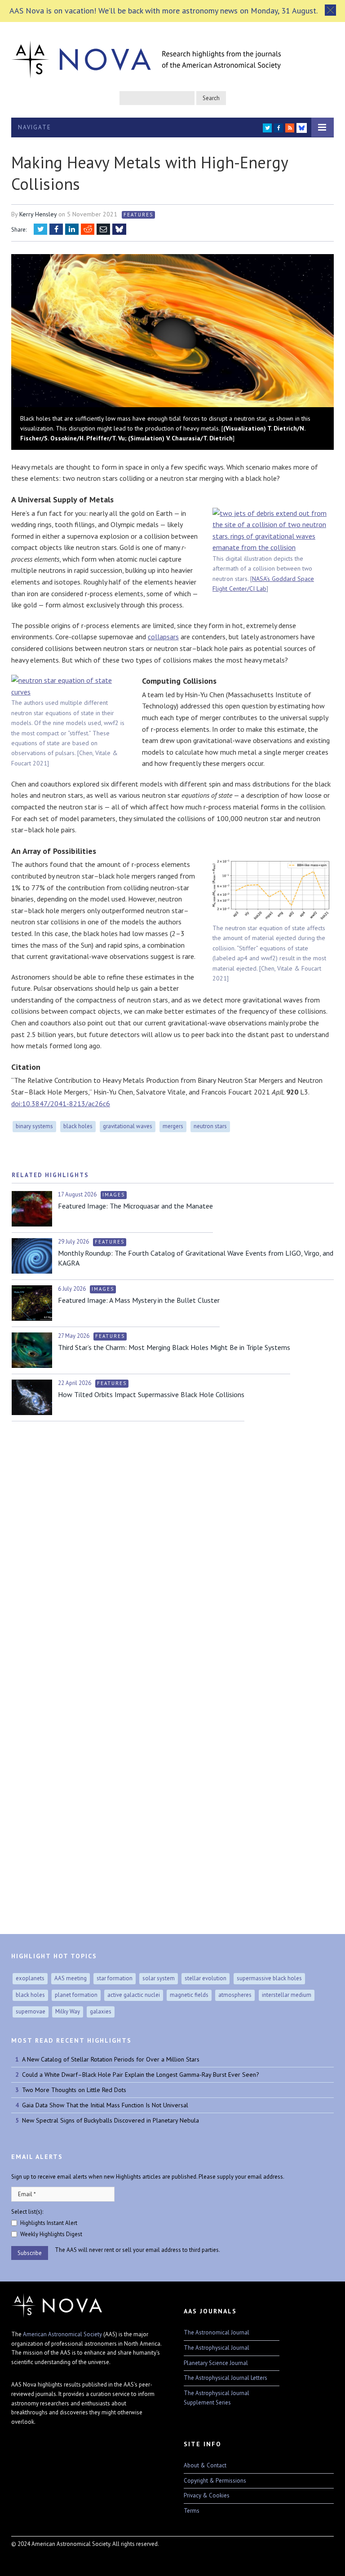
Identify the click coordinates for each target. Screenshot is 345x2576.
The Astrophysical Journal (217, 2348)
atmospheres (235, 1995)
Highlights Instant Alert (49, 2223)
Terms (192, 2511)
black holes (78, 1126)
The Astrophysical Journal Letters (226, 2378)
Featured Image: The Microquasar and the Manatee (135, 1206)
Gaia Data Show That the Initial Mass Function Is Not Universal (105, 2105)
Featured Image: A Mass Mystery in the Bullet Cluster (139, 1300)
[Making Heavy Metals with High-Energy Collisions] (172, 332)
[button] (330, 10)
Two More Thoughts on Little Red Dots (74, 2090)
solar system (159, 1978)
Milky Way (68, 2011)
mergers (173, 1126)
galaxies (101, 2011)
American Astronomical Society (62, 2334)
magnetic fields (189, 1995)
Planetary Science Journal (216, 2363)
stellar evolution (206, 1978)
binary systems (34, 1126)
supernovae (31, 2011)
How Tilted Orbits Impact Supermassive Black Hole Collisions (151, 1394)
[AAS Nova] (146, 57)
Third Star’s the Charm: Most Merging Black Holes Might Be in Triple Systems (174, 1347)
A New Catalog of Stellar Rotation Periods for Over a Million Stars (111, 2059)
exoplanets (30, 1978)
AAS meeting (71, 1978)
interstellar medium (287, 1995)
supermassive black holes (269, 1978)
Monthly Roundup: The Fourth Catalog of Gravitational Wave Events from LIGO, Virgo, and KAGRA (196, 1258)
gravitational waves (128, 1126)
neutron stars (210, 1126)
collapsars (163, 637)
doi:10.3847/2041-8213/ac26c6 (61, 1103)
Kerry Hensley (38, 214)
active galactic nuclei (134, 1995)
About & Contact (205, 2465)
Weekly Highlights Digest (51, 2234)
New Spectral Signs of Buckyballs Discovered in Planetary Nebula (111, 2120)
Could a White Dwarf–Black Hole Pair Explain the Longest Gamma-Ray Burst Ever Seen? (141, 2075)
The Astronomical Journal (217, 2332)
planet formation (76, 1995)
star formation (115, 1978)
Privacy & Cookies (207, 2495)
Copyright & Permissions (215, 2481)
